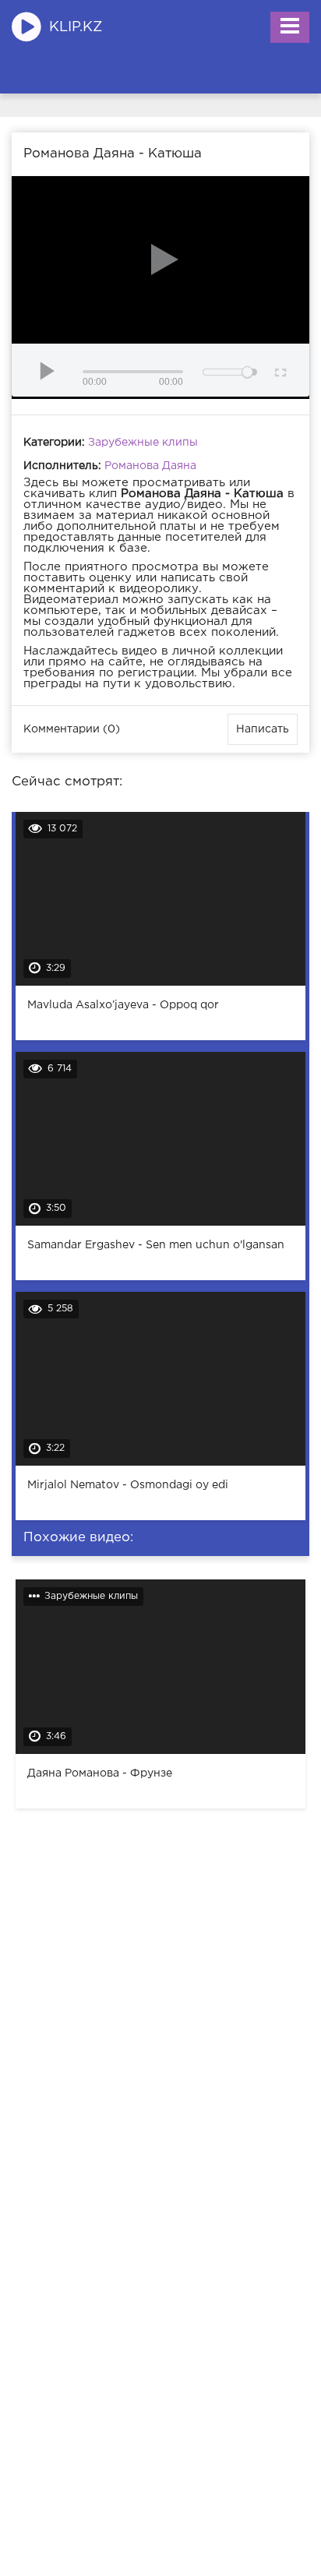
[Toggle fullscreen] (279, 370)
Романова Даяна (150, 466)
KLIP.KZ (76, 27)
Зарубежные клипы (143, 443)
